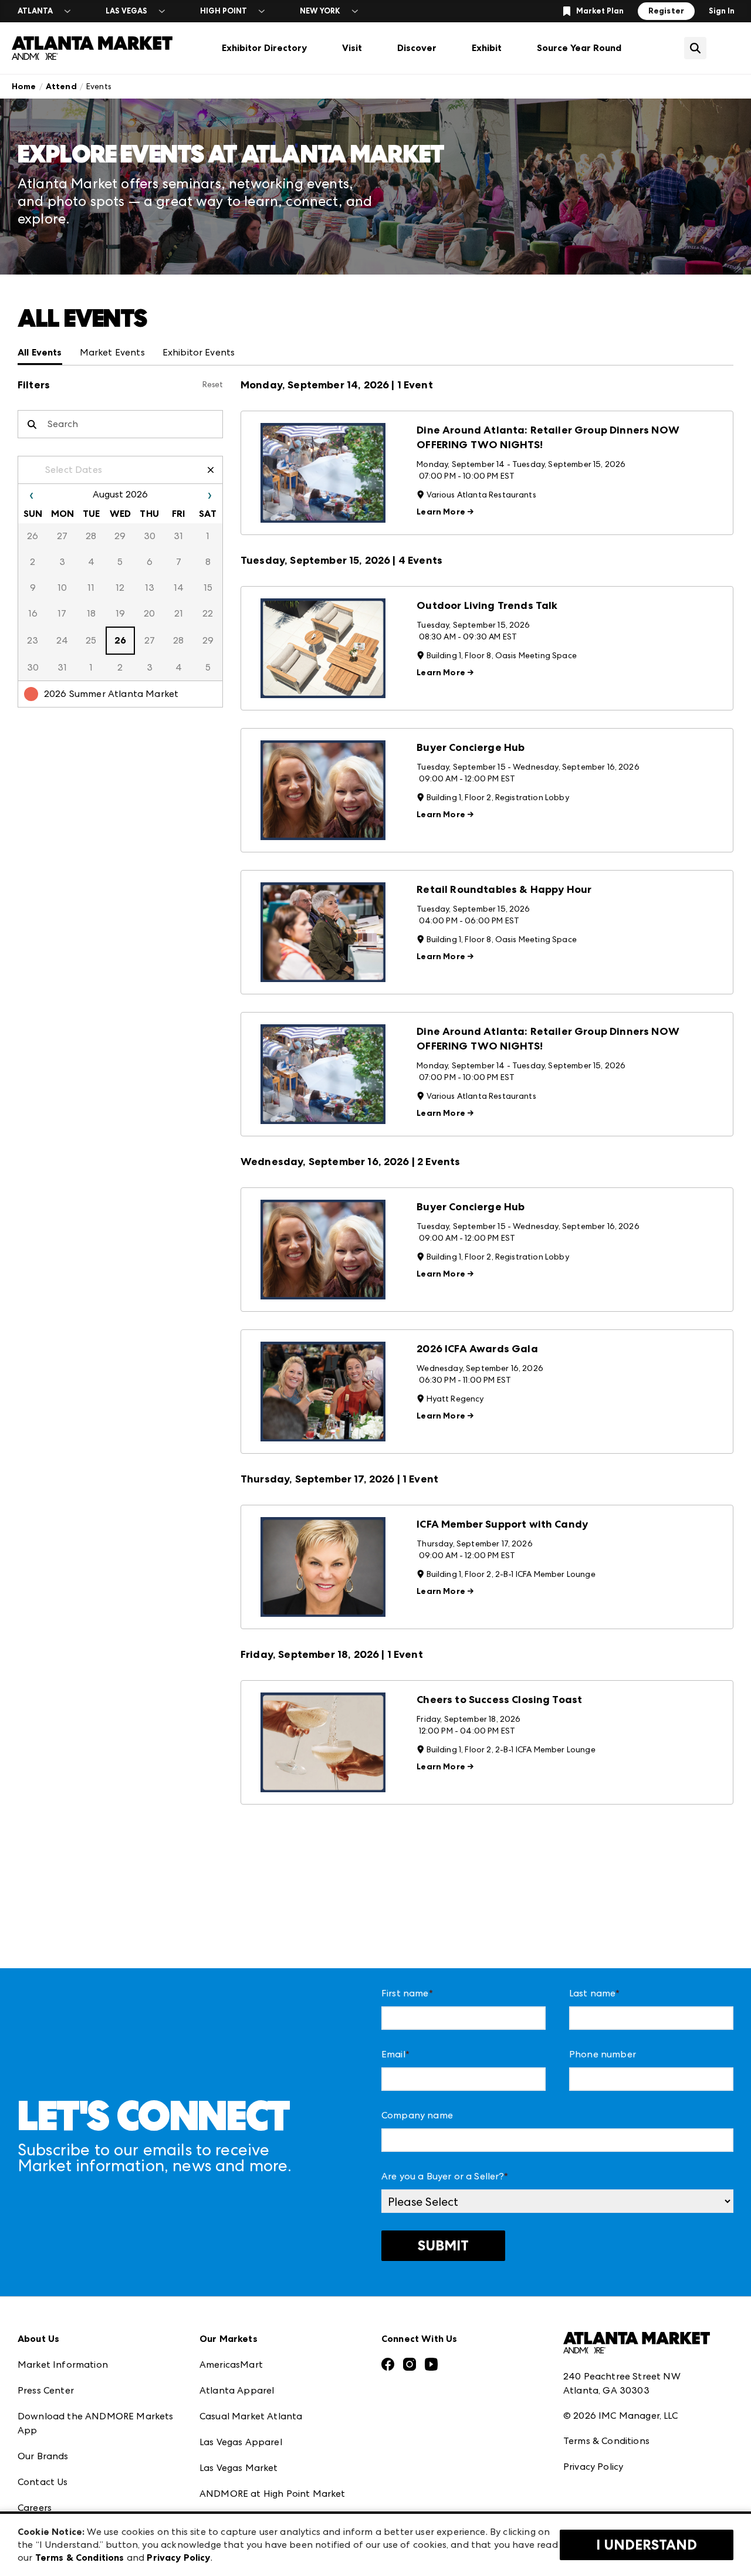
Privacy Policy (593, 2467)
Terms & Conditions (606, 2441)
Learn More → (445, 512)
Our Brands (43, 2456)
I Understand (647, 2545)
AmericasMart (231, 2365)
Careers (35, 2508)
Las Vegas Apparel (241, 2442)
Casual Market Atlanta (251, 2416)
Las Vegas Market (239, 2468)
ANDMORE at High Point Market (272, 2494)
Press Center (46, 2390)
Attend (61, 87)
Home (24, 87)
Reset (213, 385)
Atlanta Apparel (237, 2390)
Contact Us (43, 2482)
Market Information (63, 2365)
